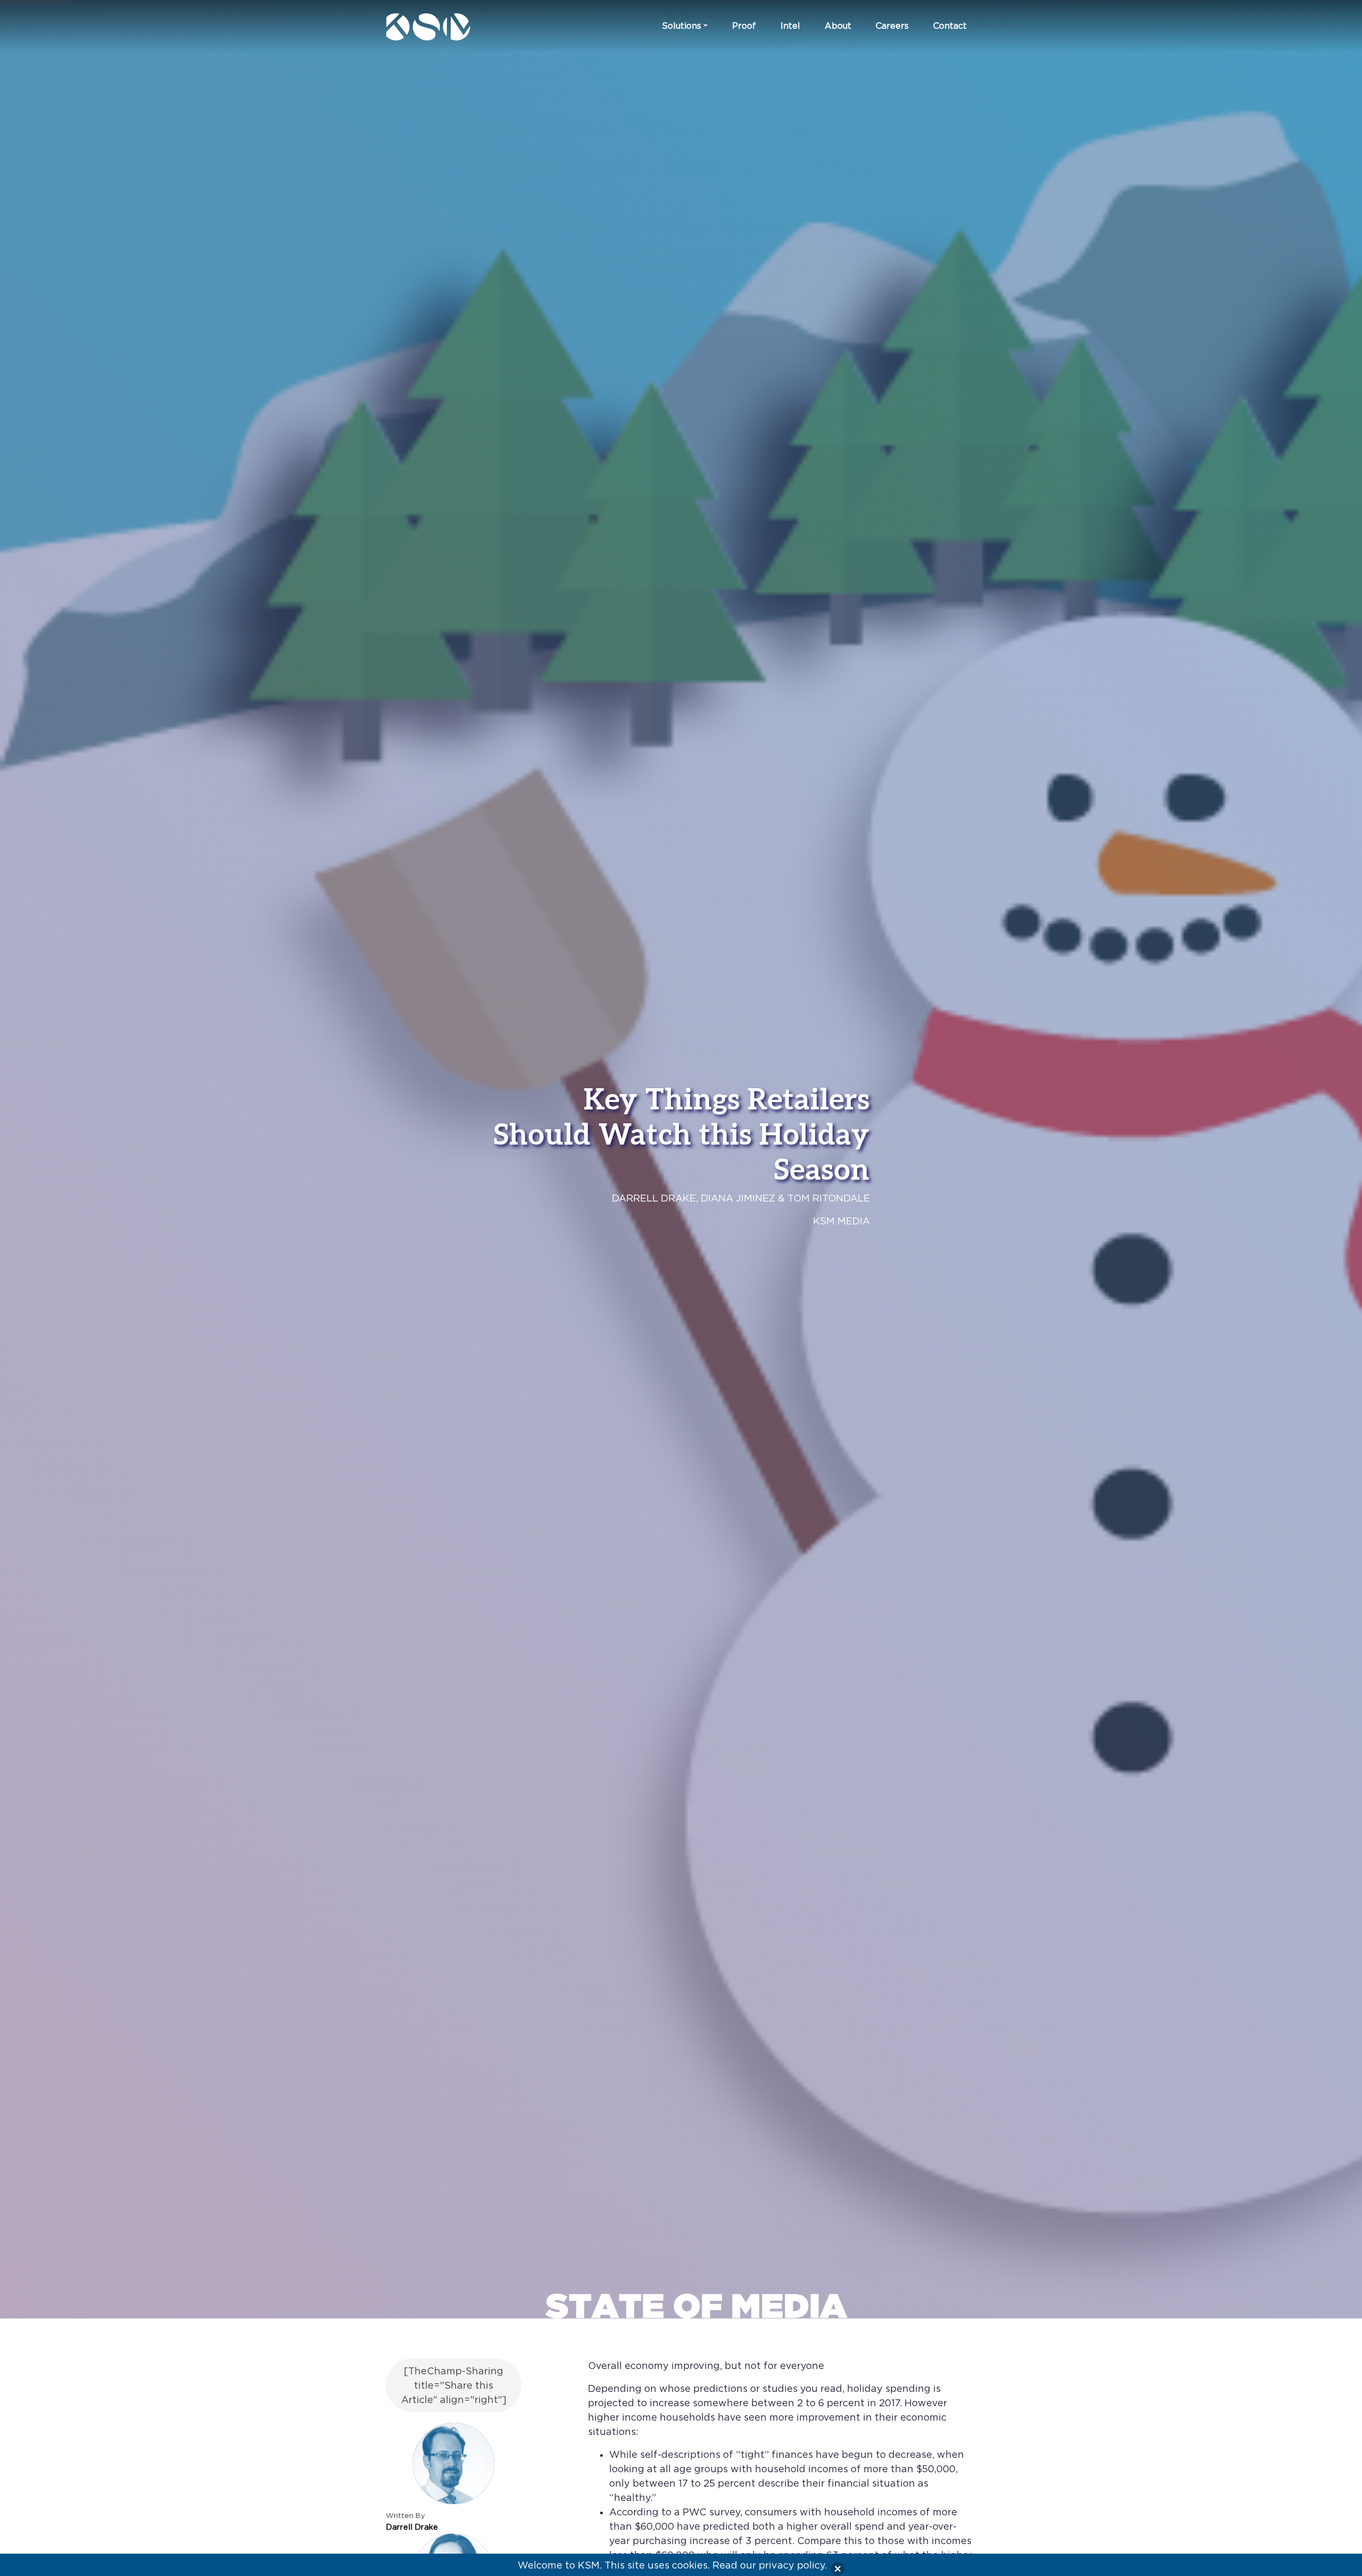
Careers (892, 26)
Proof (744, 26)
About (838, 26)
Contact (950, 26)
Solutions (682, 26)
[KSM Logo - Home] (454, 27)
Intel (790, 26)
